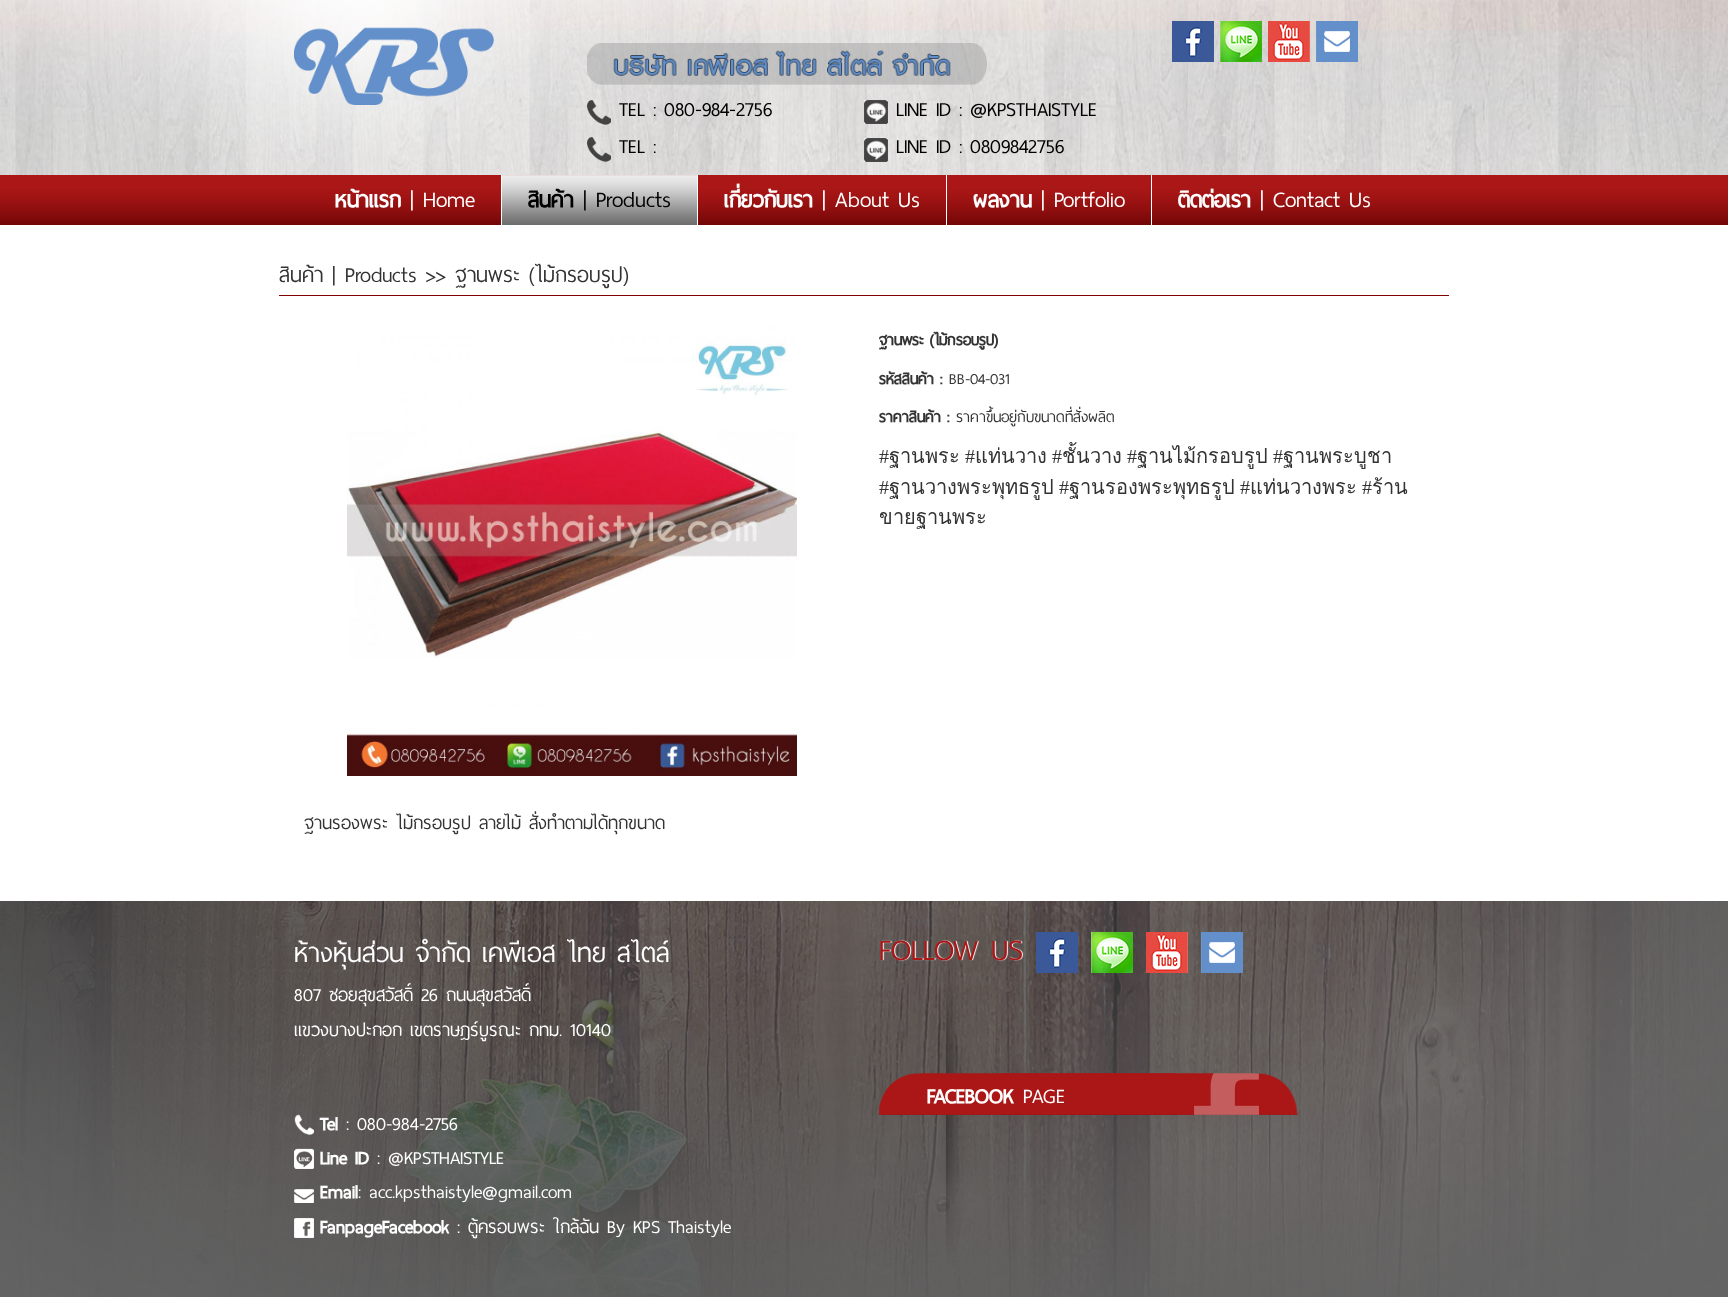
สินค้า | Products (352, 275)
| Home (418, 199)
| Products (599, 200)
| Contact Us (1274, 200)
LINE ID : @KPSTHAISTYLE (992, 109)
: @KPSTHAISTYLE (412, 1158)
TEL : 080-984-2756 (691, 109)
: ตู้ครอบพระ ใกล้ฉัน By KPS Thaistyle (525, 1227)
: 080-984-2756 (389, 1124)
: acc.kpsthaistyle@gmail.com (446, 1192)
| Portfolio (1049, 200)
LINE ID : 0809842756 (976, 146)
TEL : (633, 146)
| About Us (822, 200)
